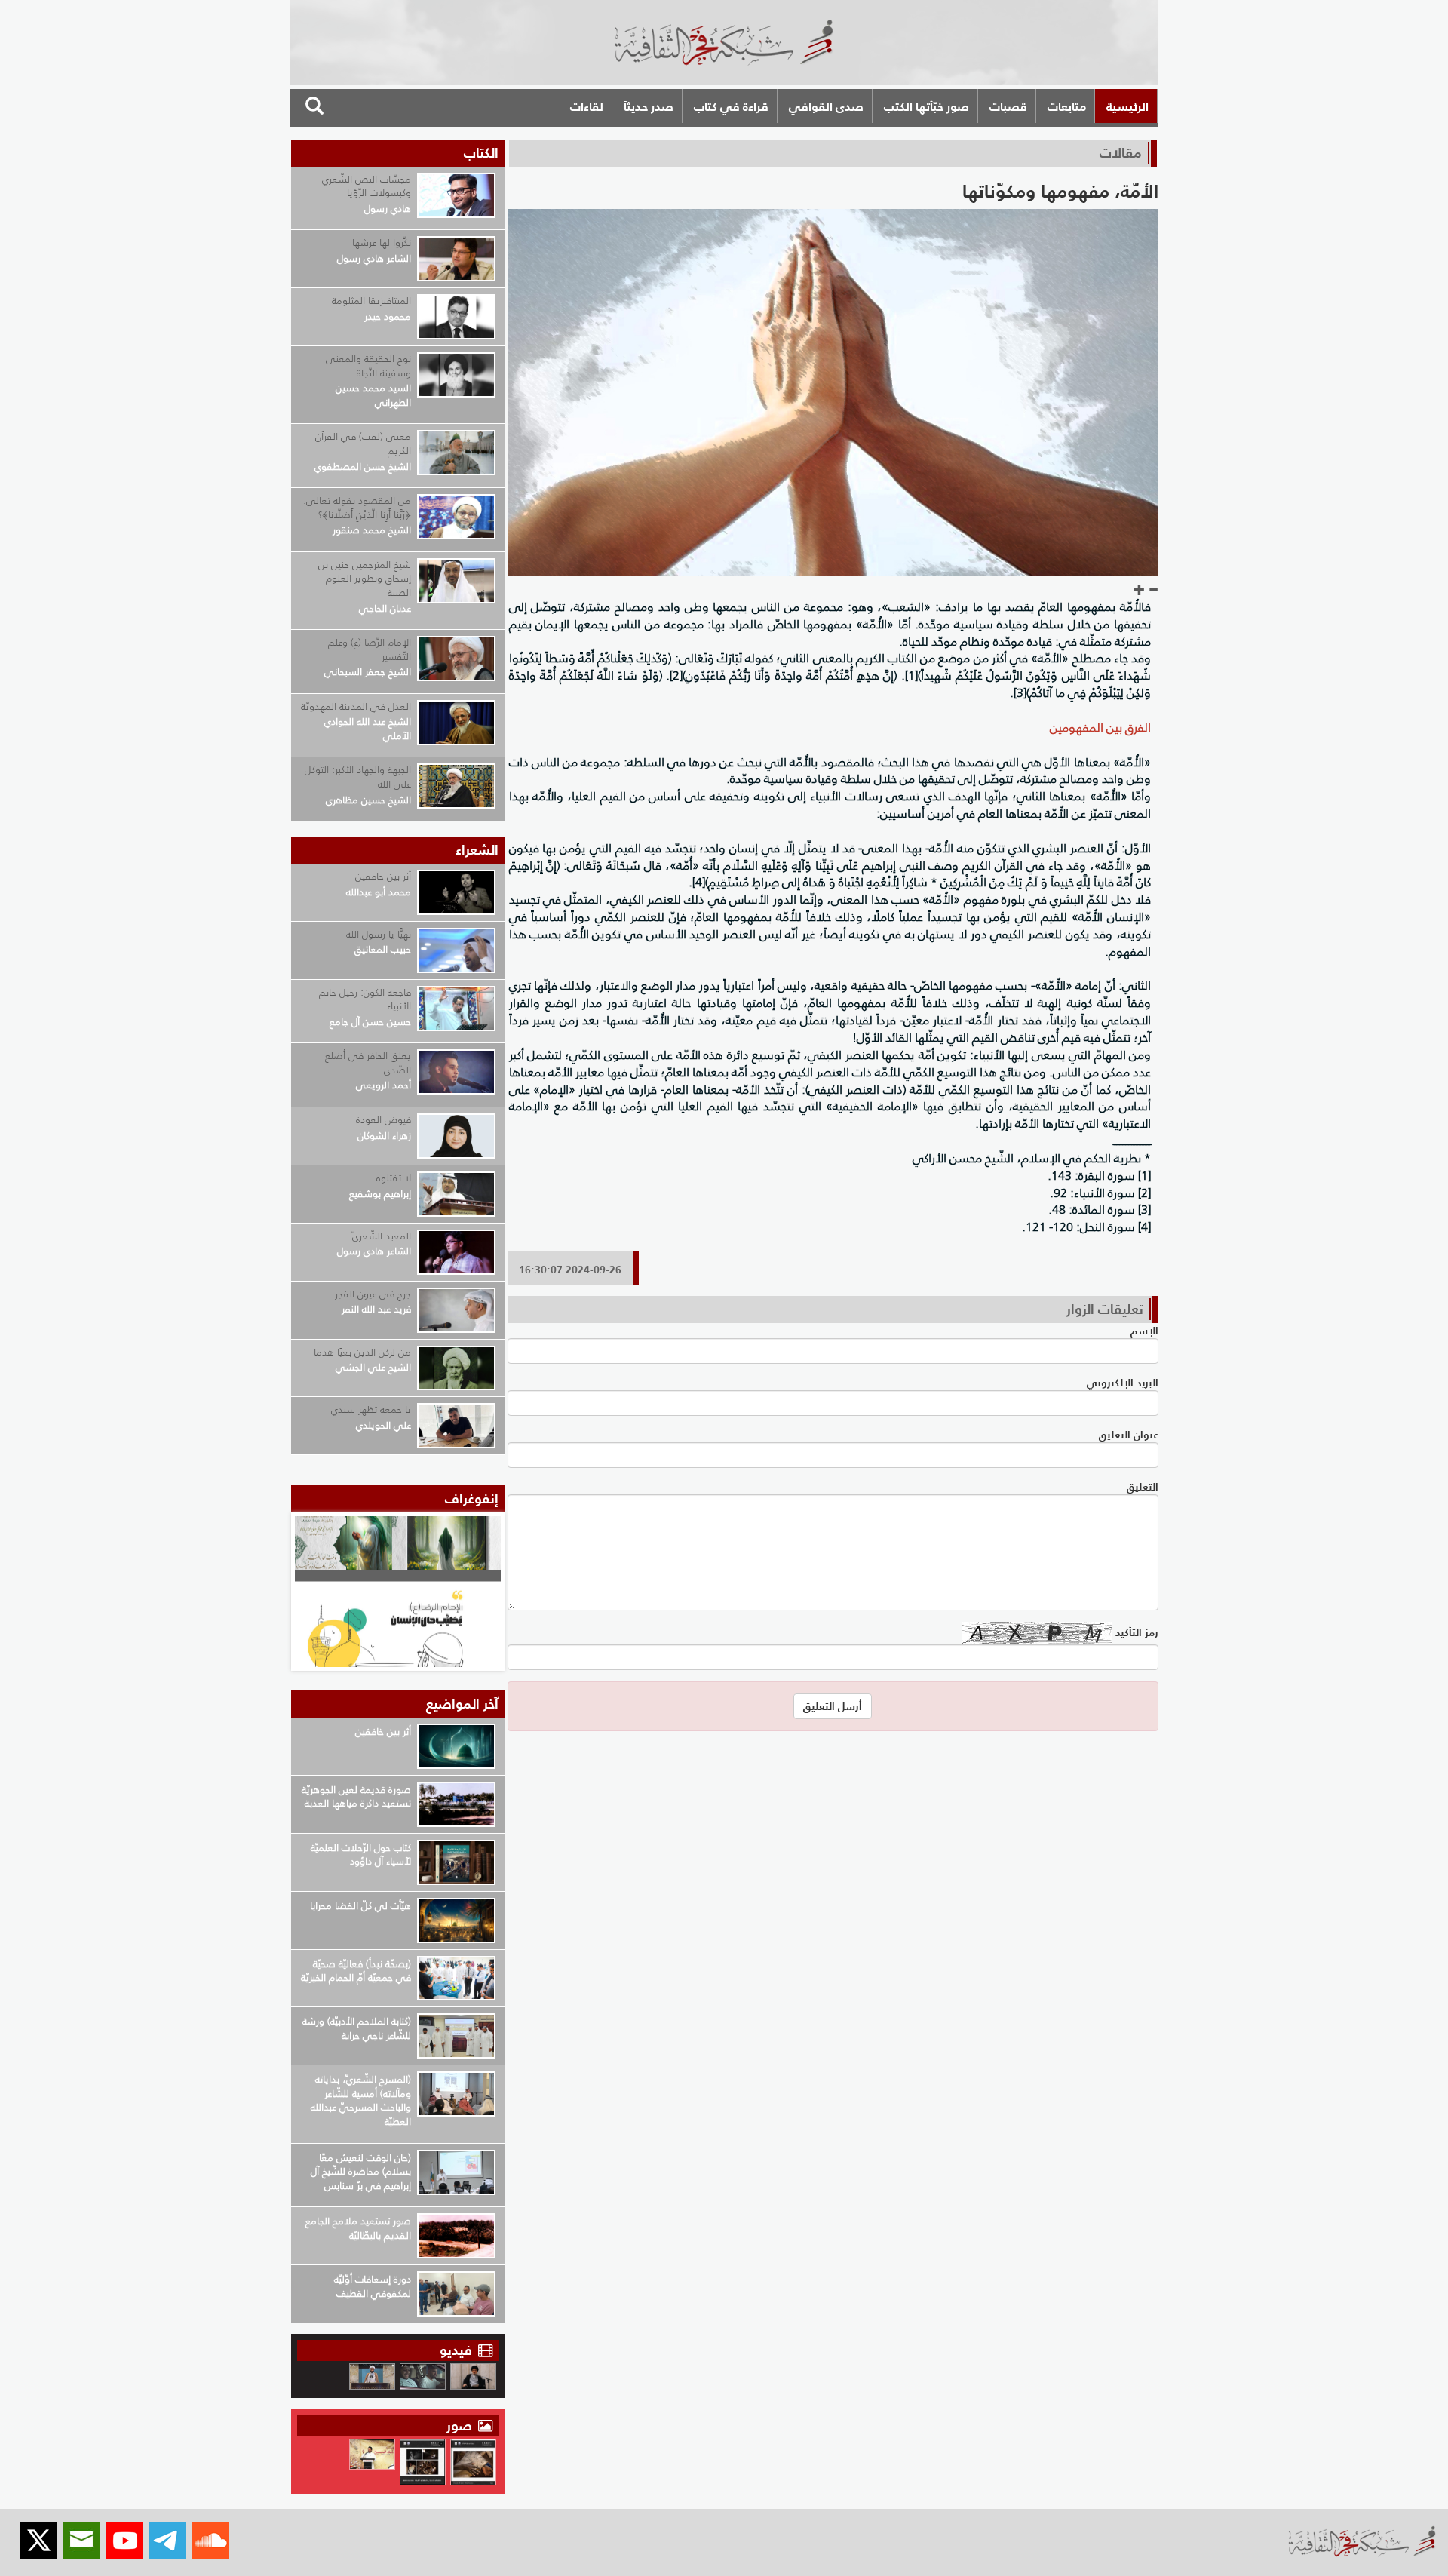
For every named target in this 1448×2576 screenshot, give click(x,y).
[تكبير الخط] (1140, 591)
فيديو (456, 2350)
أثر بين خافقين (383, 876)
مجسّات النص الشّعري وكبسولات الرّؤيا (367, 186)
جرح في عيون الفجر (373, 1294)
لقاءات (587, 106)
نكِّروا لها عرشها (382, 243)
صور (461, 2426)
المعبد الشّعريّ (382, 1236)
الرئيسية (1127, 106)
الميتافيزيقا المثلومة (371, 301)
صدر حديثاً (649, 106)
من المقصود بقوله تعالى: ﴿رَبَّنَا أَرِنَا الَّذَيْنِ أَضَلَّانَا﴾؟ (357, 508)
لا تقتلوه (394, 1178)
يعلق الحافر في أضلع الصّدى (368, 1063)
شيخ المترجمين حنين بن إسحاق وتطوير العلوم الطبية (365, 579)
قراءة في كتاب (731, 106)
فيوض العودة (383, 1120)
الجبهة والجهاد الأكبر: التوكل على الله (358, 777)
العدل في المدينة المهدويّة (356, 706)
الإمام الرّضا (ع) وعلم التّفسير (370, 649)
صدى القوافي (826, 106)
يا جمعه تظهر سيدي (371, 1409)
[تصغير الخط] (1153, 591)
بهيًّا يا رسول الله (379, 934)
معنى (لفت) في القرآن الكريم (363, 444)
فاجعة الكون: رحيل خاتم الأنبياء (365, 999)
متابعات (1067, 106)
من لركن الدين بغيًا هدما (362, 1352)
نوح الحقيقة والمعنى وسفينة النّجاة (368, 366)
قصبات (1008, 106)
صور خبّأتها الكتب (926, 106)
